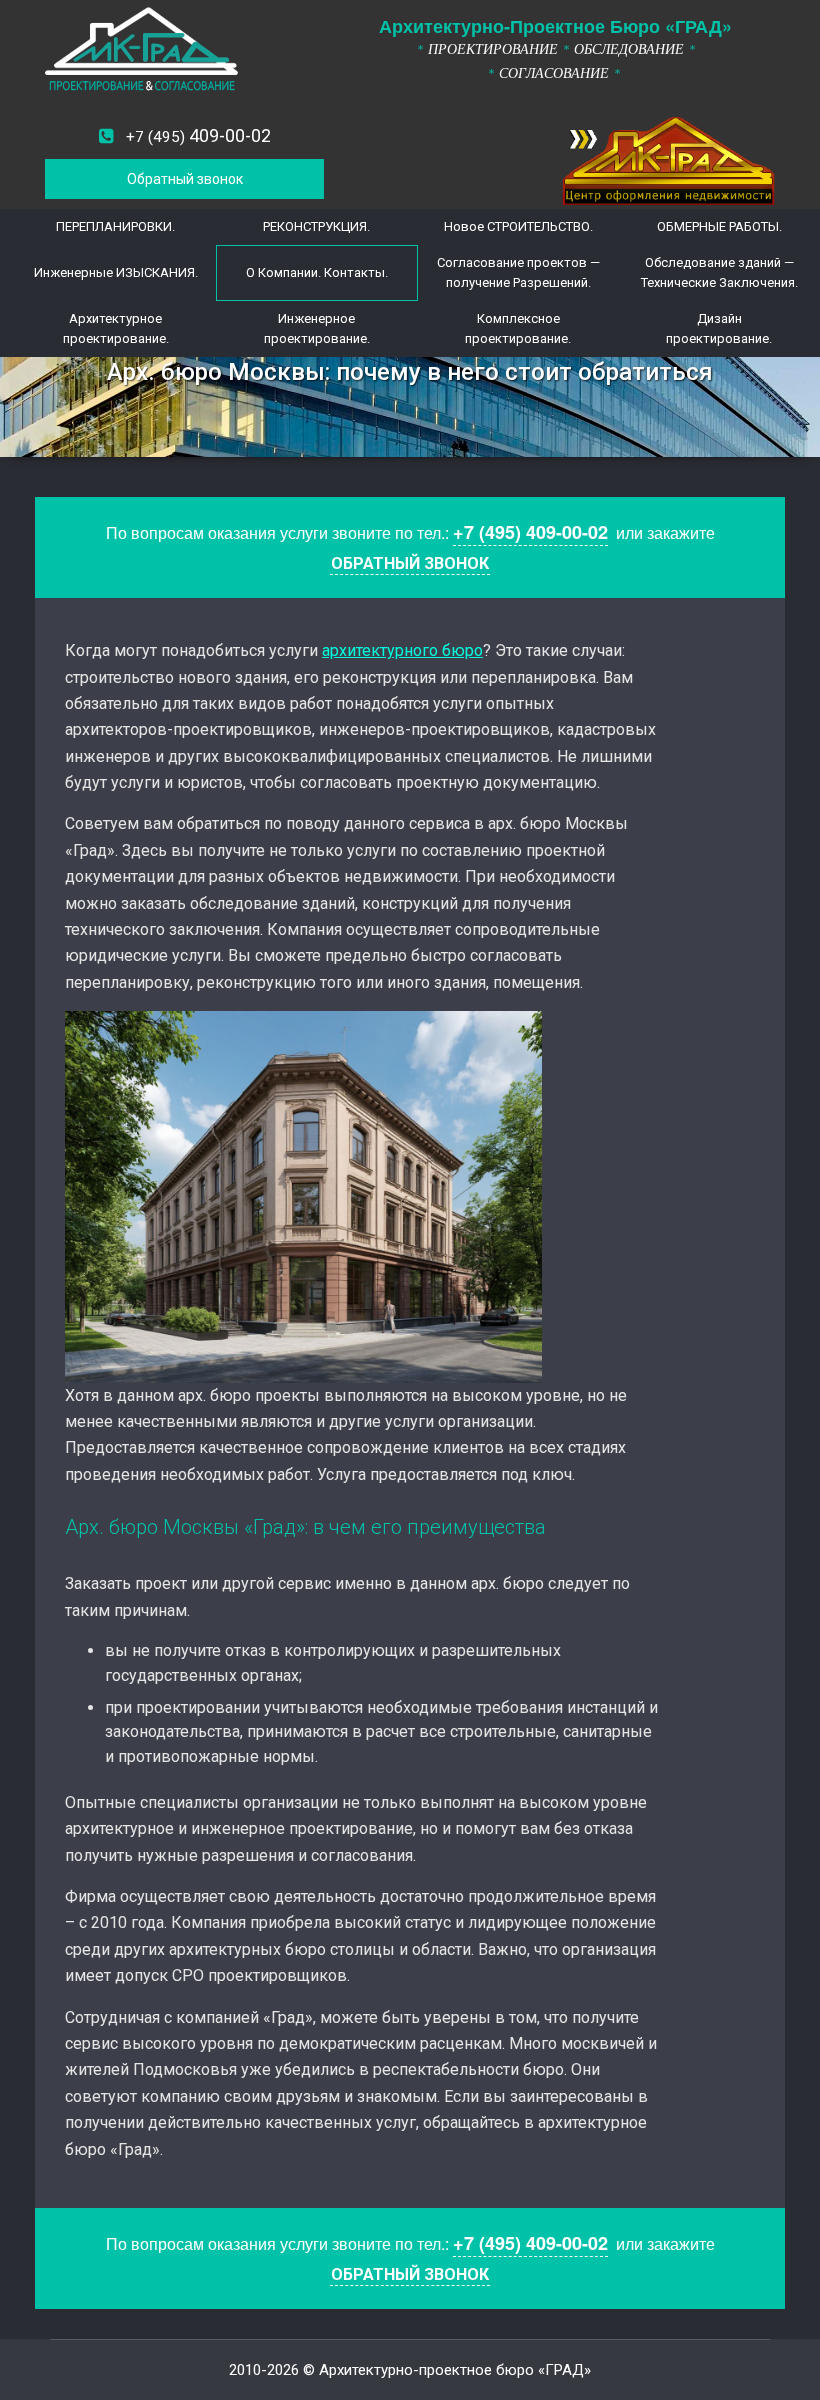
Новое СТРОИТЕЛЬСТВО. (518, 226)
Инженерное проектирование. (317, 328)
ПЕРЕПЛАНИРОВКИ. (115, 226)
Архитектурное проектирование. (116, 328)
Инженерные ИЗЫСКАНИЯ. (116, 272)
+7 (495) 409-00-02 (530, 532)
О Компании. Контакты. (317, 272)
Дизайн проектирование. (719, 328)
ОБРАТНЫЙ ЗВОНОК (410, 563)
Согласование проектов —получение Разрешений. (518, 272)
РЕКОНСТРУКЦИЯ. (316, 226)
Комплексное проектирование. (518, 328)
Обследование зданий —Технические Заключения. (719, 272)
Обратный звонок (185, 179)
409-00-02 (198, 135)
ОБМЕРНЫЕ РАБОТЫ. (719, 226)
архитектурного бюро (402, 650)
